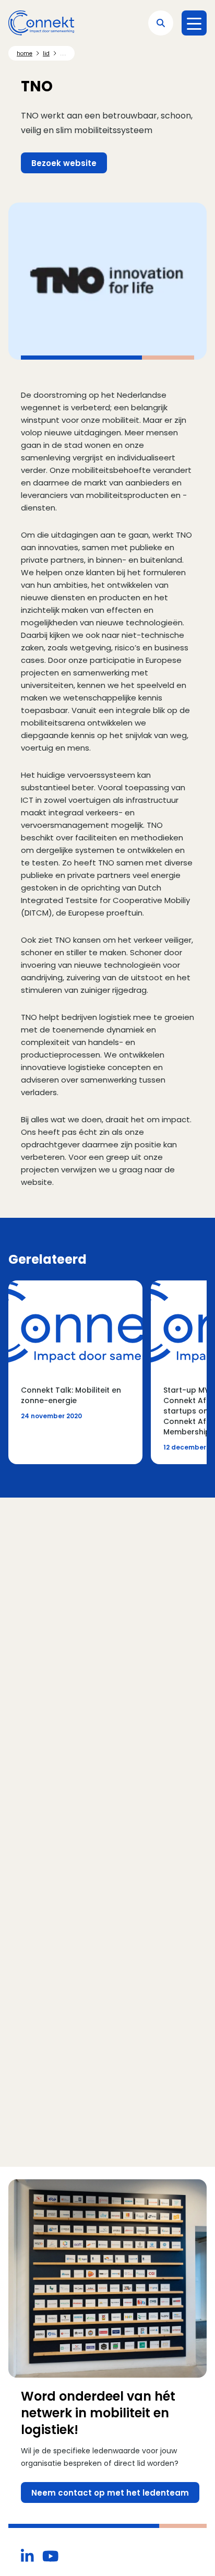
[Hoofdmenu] (194, 23)
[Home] (41, 23)
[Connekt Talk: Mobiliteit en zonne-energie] (75, 1372)
